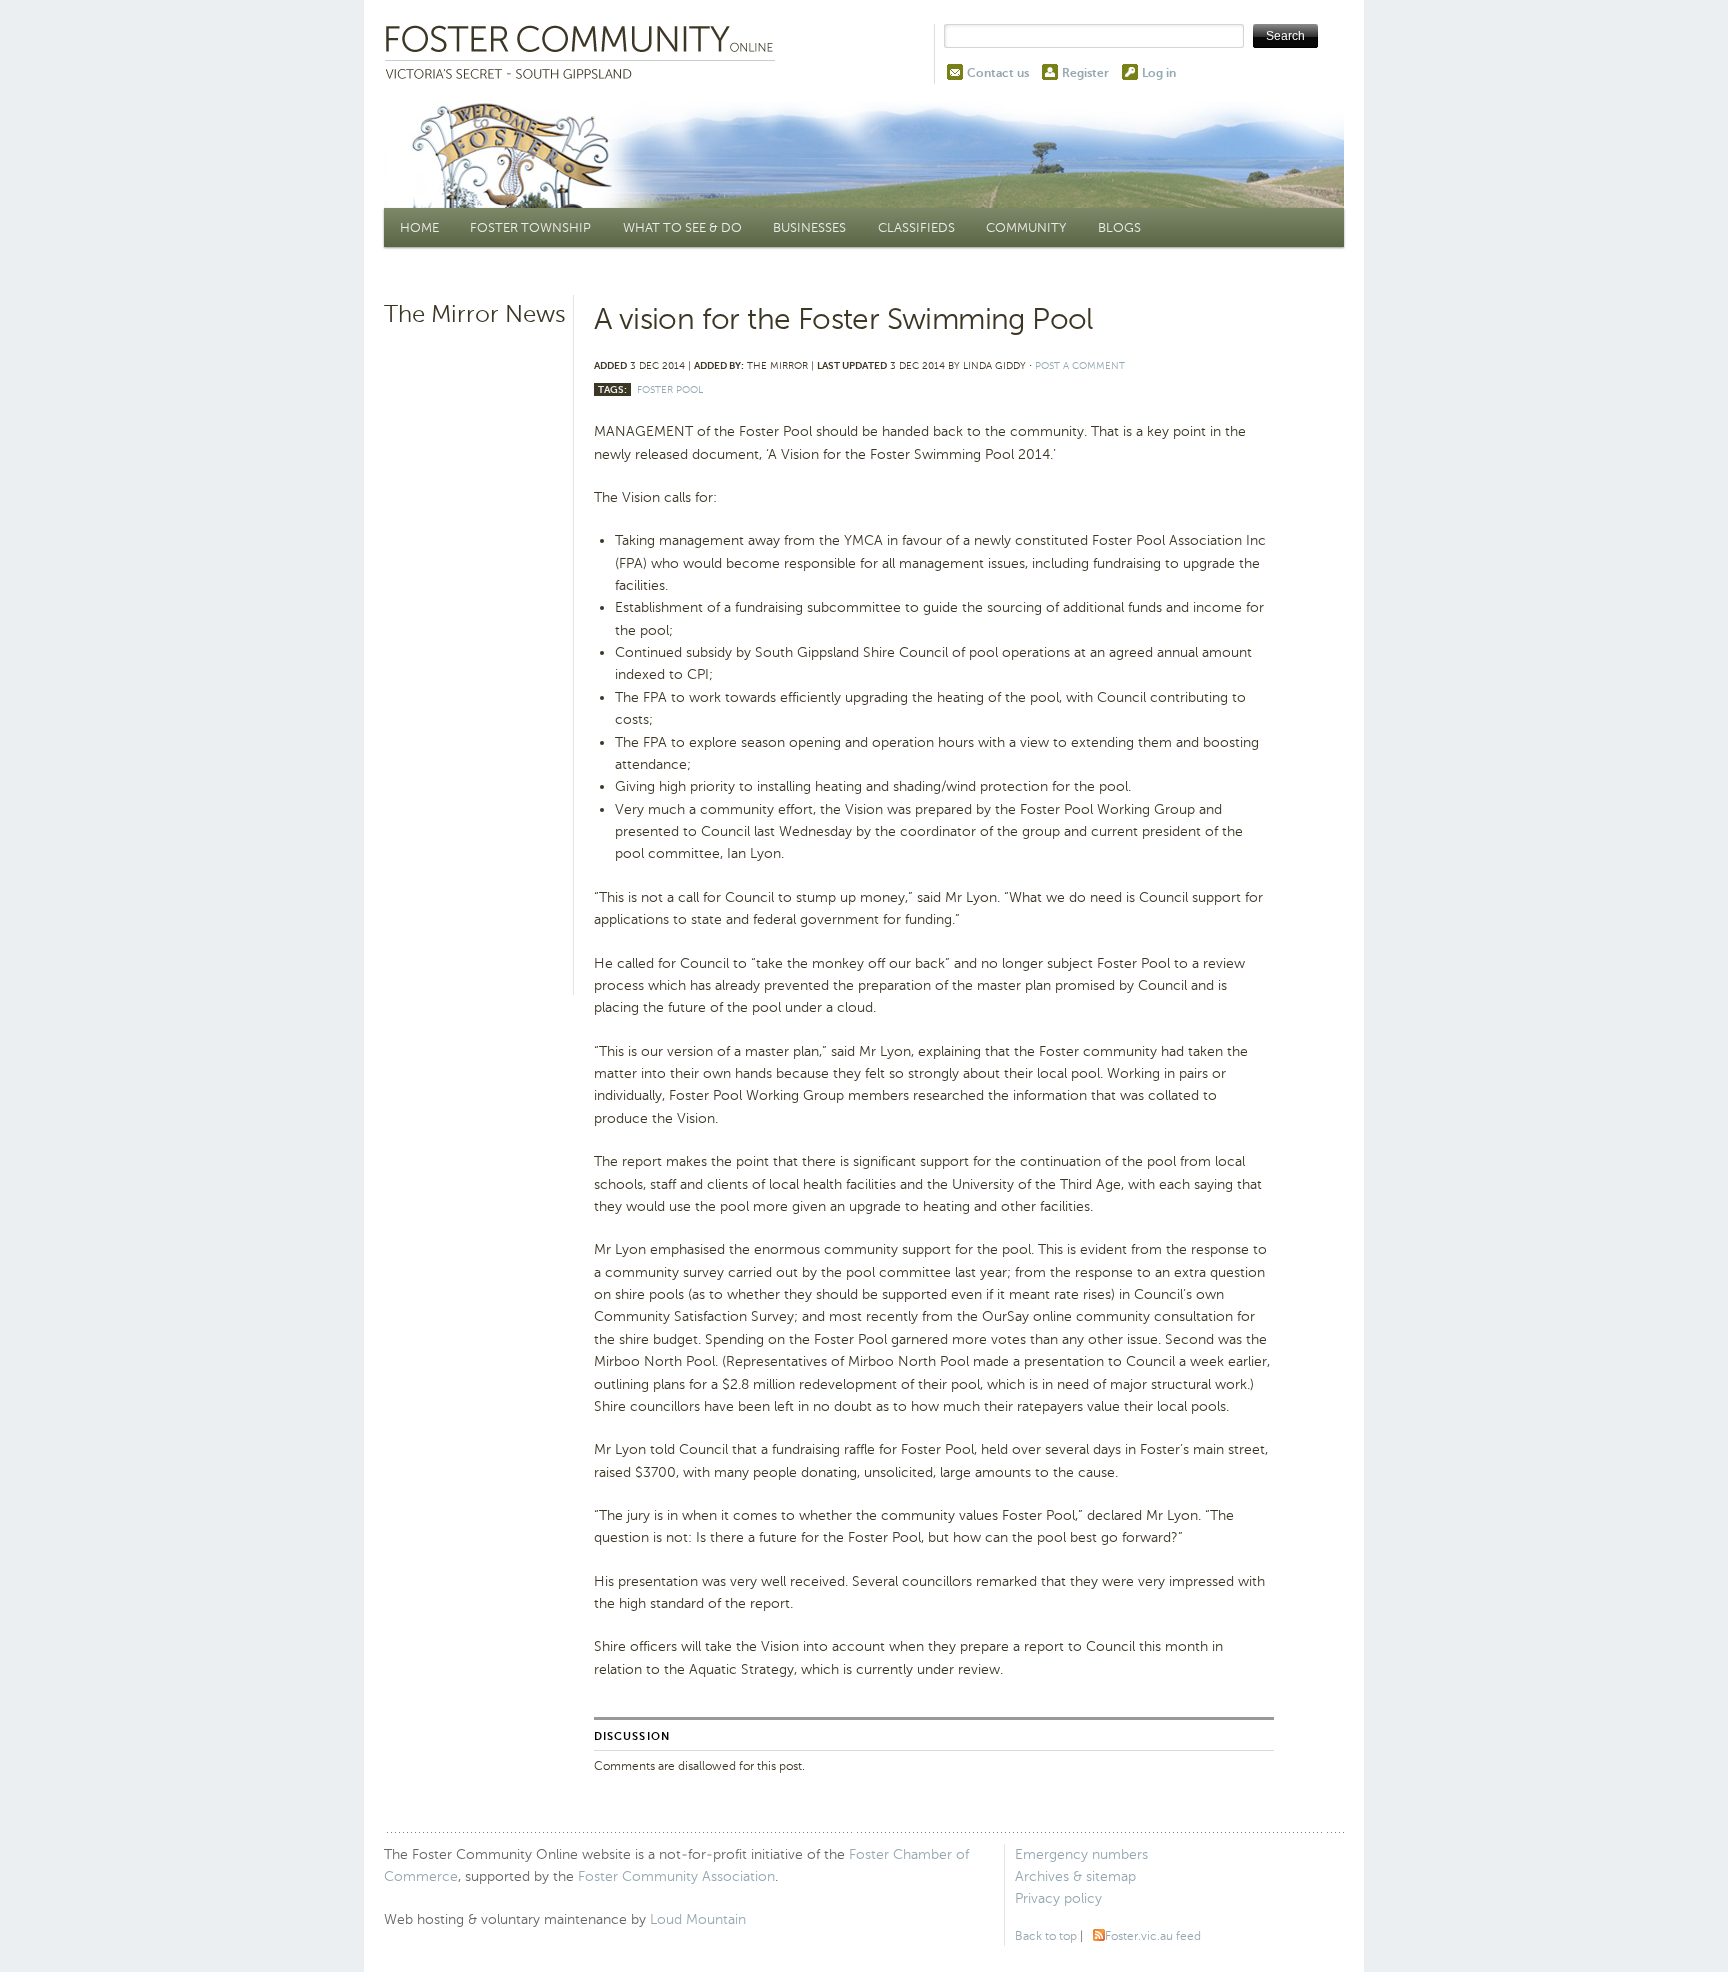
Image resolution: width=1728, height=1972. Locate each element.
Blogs (1119, 227)
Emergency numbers (1081, 1854)
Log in (1159, 73)
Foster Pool (670, 389)
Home (419, 227)
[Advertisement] (476, 645)
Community (1026, 227)
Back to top (1046, 1936)
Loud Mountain (698, 1919)
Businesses (809, 227)
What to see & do (682, 227)
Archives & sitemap (1075, 1876)
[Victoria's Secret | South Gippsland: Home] (584, 54)
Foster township (530, 227)
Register (1085, 73)
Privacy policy (1058, 1898)
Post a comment (1080, 365)
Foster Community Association (676, 1876)
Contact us (998, 73)
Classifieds (916, 227)
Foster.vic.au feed (1153, 1936)
